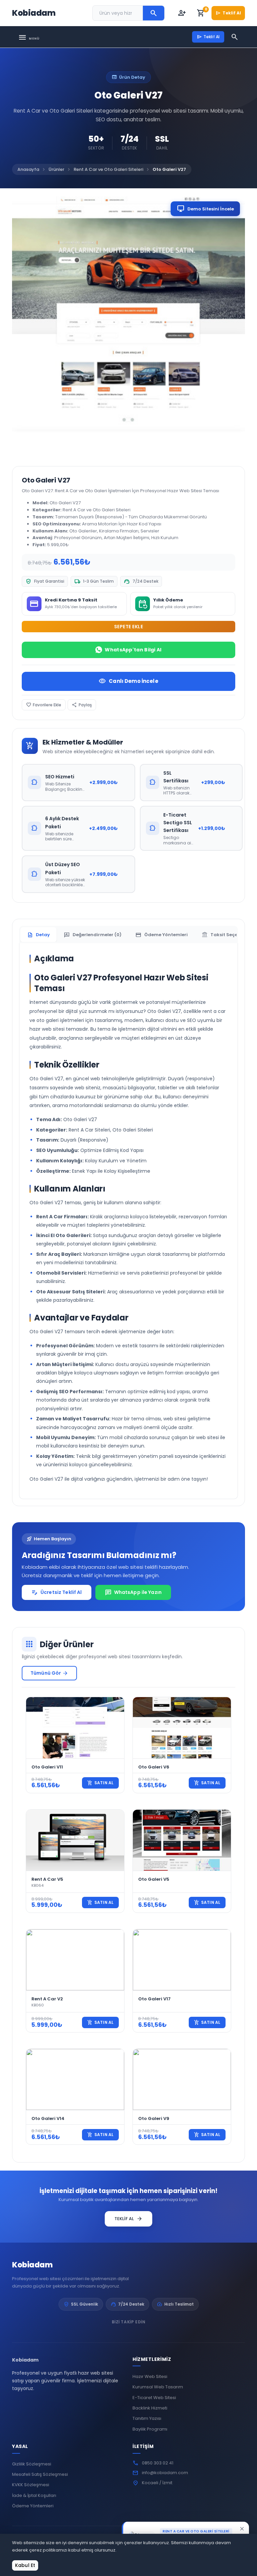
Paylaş (82, 705)
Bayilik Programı (150, 2429)
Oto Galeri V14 (48, 2118)
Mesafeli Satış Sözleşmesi (40, 2474)
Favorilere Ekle (44, 705)
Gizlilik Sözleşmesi (32, 2464)
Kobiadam (32, 2265)
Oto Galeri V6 (154, 1767)
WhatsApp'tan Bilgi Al (133, 650)
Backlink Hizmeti (150, 2408)
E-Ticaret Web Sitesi (154, 2398)
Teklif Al (228, 13)
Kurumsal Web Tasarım (158, 2387)
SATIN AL (100, 1783)
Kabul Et (25, 2565)
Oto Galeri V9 (154, 2118)
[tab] (38, 935)
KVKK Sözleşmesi (31, 2485)
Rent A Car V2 (47, 1999)
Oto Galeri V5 (154, 1879)
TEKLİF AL (128, 2219)
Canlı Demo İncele (128, 681)
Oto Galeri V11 (47, 1767)
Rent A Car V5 (47, 1879)
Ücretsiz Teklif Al (57, 1593)
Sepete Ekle (129, 627)
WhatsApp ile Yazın (133, 1593)
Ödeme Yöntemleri (33, 2506)
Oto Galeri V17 (154, 1999)
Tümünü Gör (49, 1673)
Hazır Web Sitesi (150, 2376)
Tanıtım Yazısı (147, 2418)
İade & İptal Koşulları (34, 2495)
